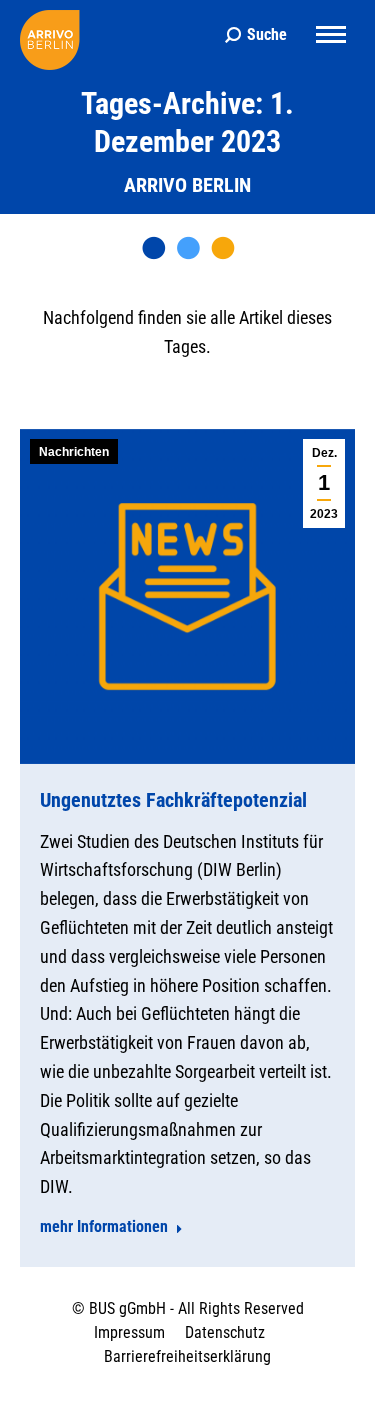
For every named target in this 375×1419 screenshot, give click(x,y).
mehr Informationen (104, 1226)
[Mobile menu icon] (331, 34)
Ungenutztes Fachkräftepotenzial (173, 800)
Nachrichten (74, 452)
